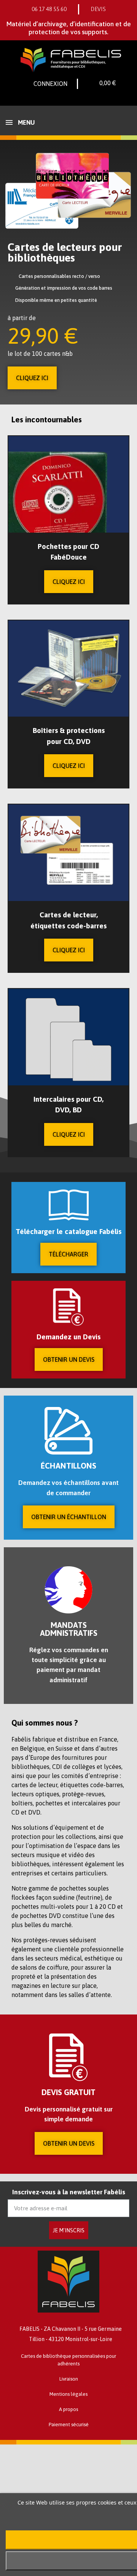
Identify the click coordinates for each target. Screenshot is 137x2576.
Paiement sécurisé (69, 2425)
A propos (68, 2409)
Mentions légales (68, 2394)
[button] (32, 378)
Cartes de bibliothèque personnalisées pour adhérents (68, 2360)
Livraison (69, 2379)
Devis (98, 9)
